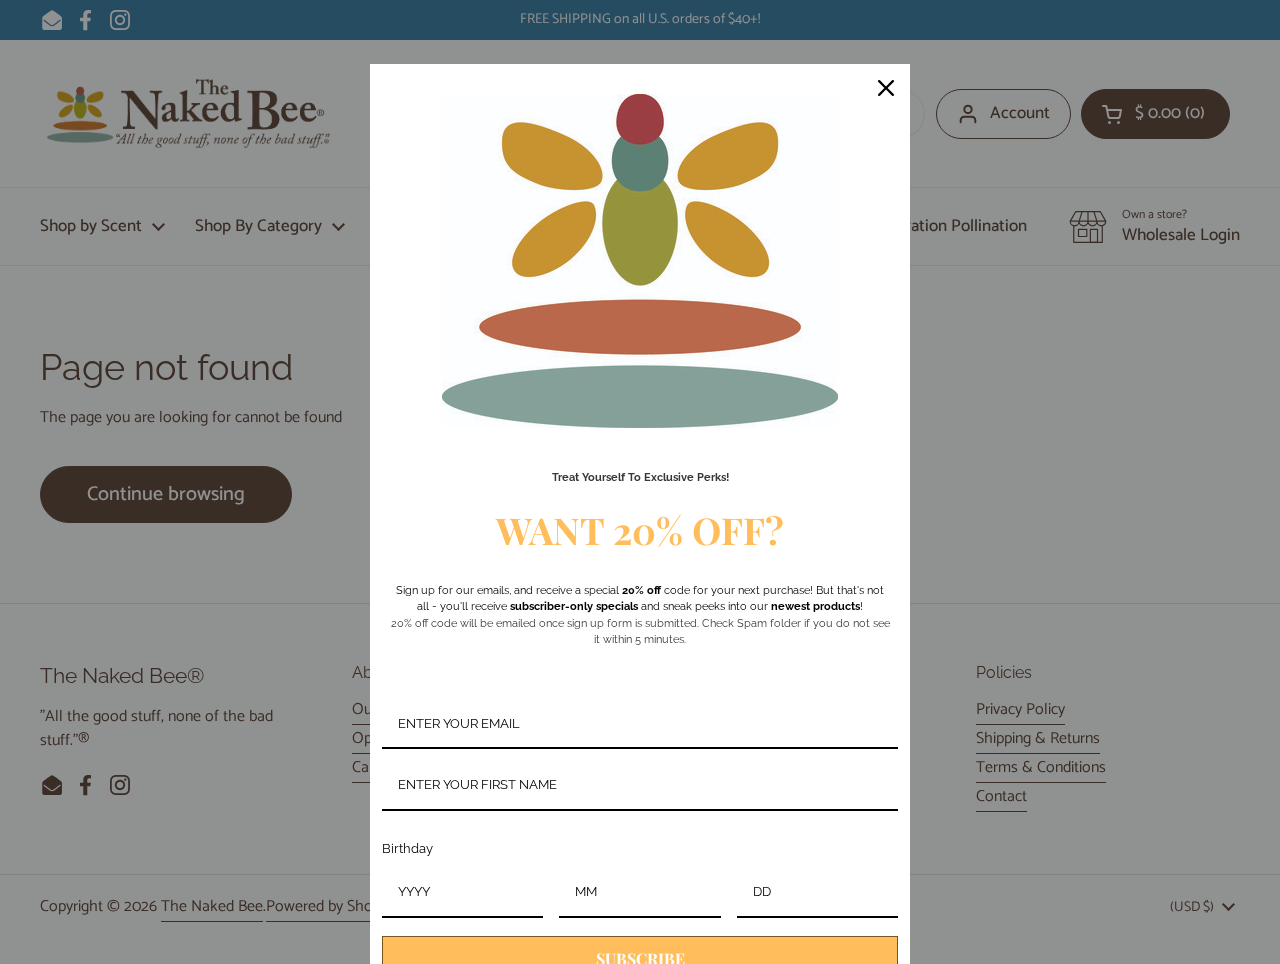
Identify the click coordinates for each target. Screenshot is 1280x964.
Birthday (407, 848)
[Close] (886, 88)
